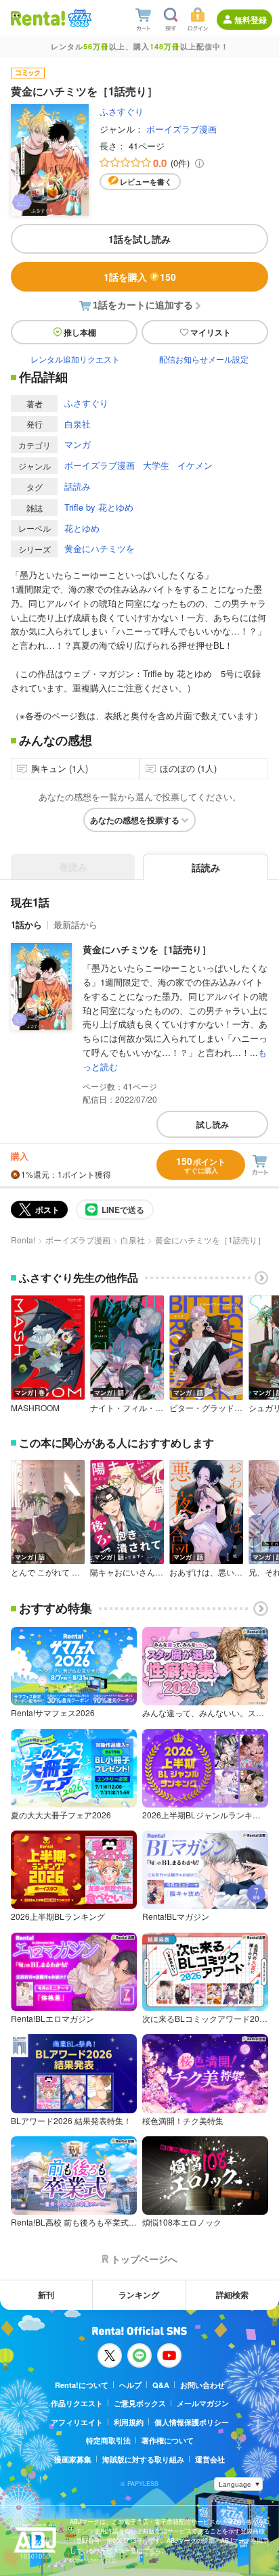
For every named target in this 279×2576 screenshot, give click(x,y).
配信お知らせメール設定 (204, 359)
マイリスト (211, 332)
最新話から (76, 924)
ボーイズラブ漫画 (181, 129)
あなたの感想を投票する (135, 820)
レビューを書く (146, 182)
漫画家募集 (73, 2459)
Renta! (23, 1240)
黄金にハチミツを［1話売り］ (147, 949)
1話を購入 (140, 277)
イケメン (195, 465)
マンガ (78, 444)
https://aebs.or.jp (93, 2560)
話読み (78, 486)
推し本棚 (80, 332)
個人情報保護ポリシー (192, 2422)
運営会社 (210, 2459)
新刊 (46, 2295)
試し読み (213, 1124)
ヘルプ (130, 2385)
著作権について (168, 2440)
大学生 (156, 465)
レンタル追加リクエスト (75, 359)
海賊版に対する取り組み (143, 2459)
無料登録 (251, 20)
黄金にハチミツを (100, 548)
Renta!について (82, 2385)
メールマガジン (203, 2403)
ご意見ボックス (140, 2403)
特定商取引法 (108, 2440)
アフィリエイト (77, 2422)
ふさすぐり (122, 111)
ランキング (139, 2295)
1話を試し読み (139, 239)
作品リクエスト (77, 2403)
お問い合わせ (202, 2385)
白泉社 (78, 424)
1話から (26, 924)
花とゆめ (82, 528)
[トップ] (38, 18)
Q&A (161, 2385)
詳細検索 (232, 2295)
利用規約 (129, 2422)
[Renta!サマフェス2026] (78, 18)
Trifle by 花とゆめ (99, 507)
